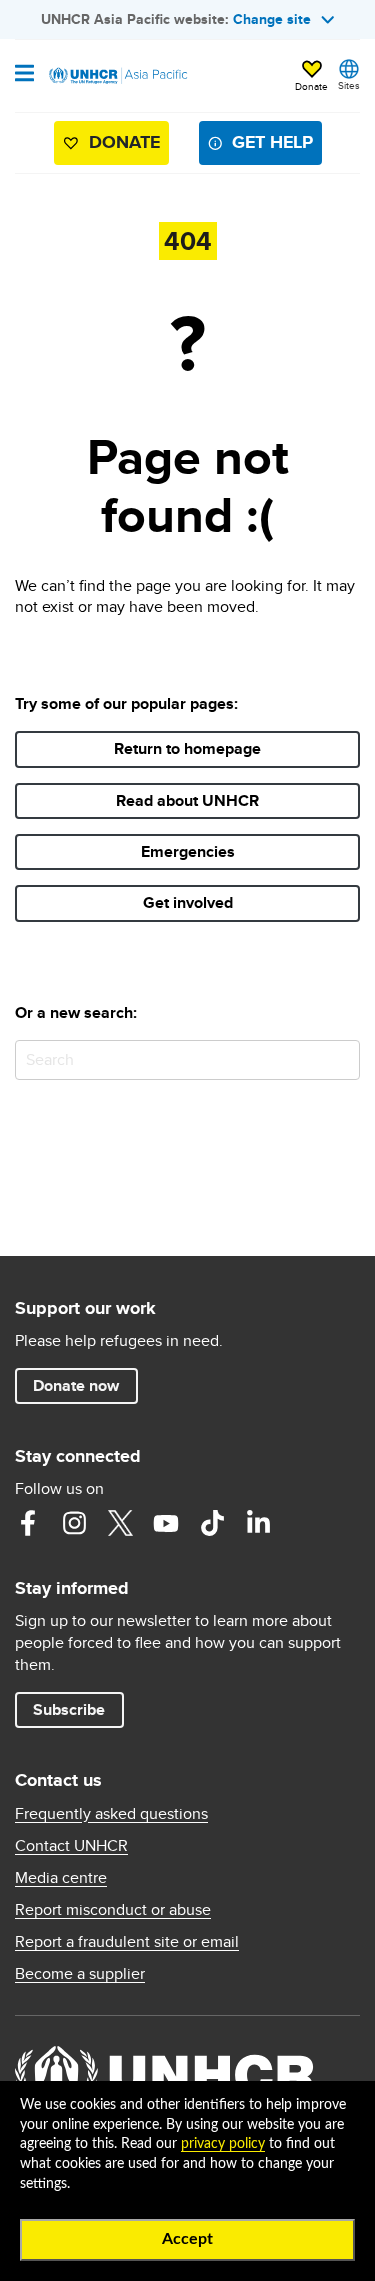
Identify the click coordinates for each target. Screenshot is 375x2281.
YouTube (166, 1523)
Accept (187, 2239)
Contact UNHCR (71, 1846)
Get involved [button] (188, 902)
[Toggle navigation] (24, 75)
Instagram (74, 1523)
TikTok (212, 1523)
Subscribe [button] (69, 1709)
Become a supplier (80, 1974)
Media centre (61, 1878)
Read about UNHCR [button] (187, 800)
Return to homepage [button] (187, 748)
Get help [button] (272, 142)
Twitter (120, 1523)
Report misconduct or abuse (113, 1910)
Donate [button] (311, 86)
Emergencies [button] (188, 851)
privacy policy (223, 2144)
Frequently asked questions (111, 1814)
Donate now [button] (76, 1385)
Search (340, 1059)
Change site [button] (272, 19)
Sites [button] (349, 85)
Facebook (28, 1523)
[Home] (117, 76)
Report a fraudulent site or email (127, 1942)
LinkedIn (258, 1523)
